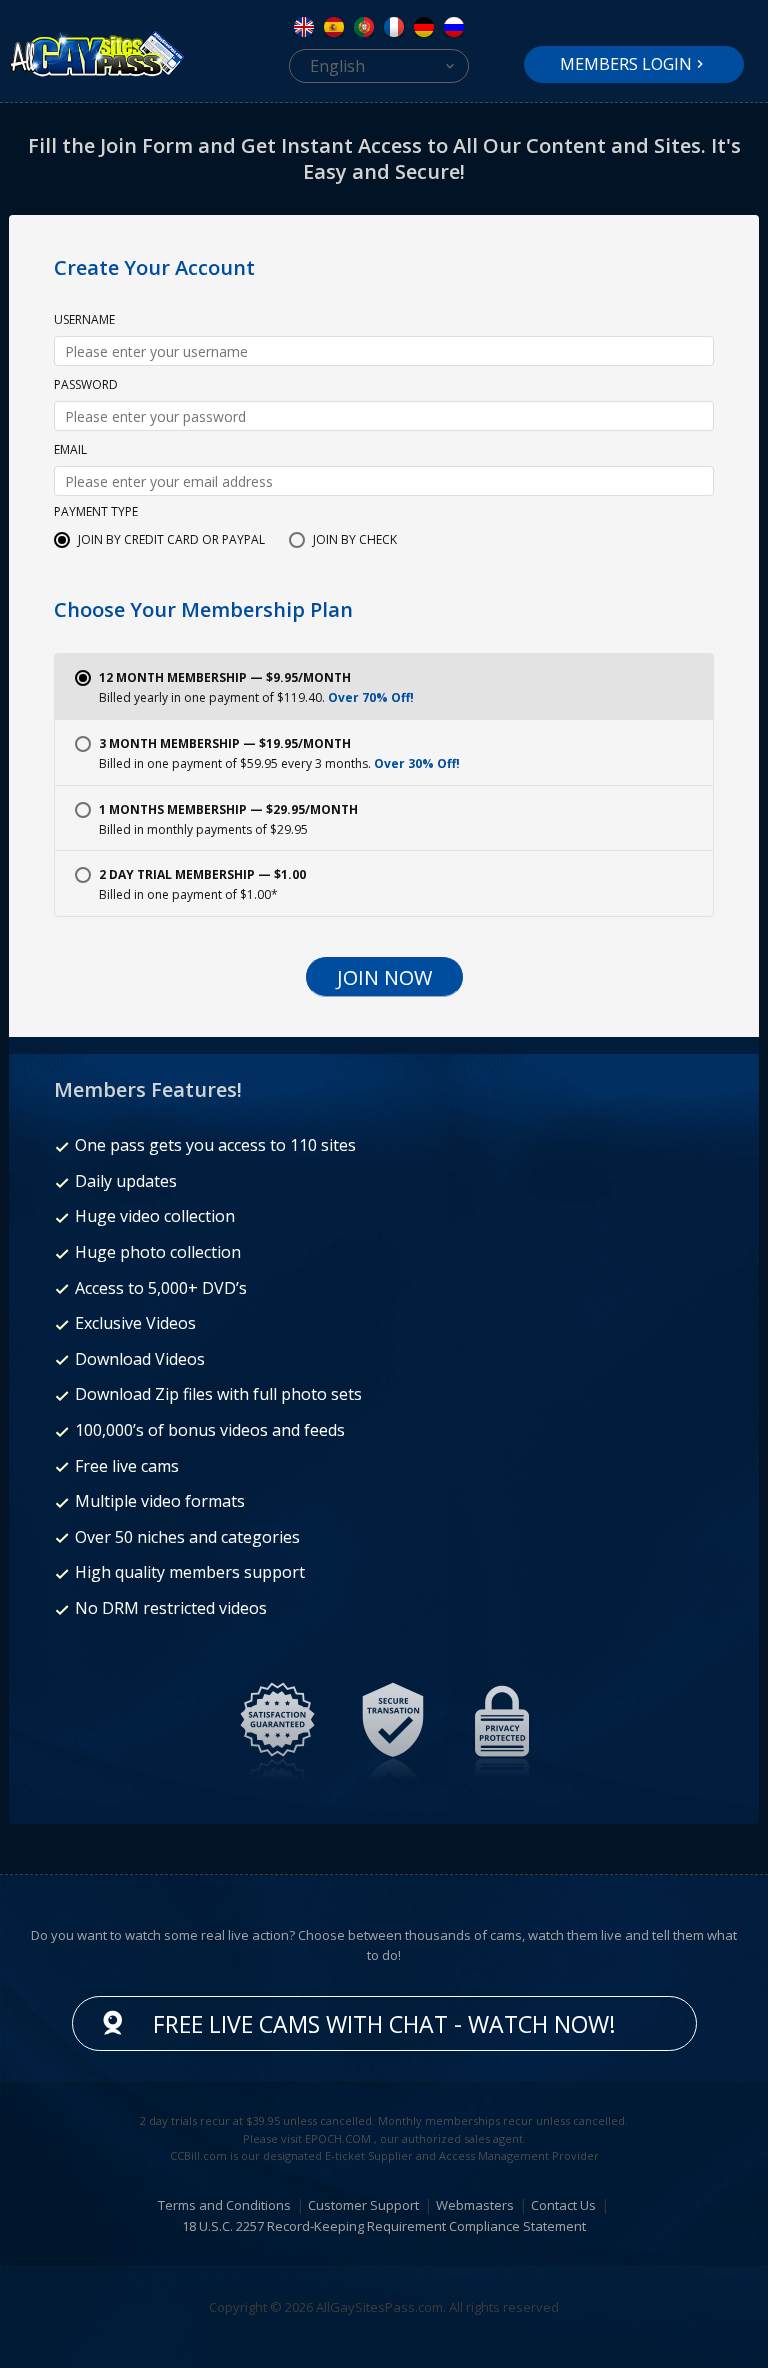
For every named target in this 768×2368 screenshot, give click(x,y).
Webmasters (475, 2205)
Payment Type (96, 513)
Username (84, 321)
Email (70, 451)
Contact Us (563, 2205)
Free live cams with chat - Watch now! (384, 2024)
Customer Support (363, 2205)
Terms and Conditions (224, 2205)
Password (86, 386)
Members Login (626, 64)
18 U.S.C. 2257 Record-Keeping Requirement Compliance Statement (384, 2226)
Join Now (384, 977)
